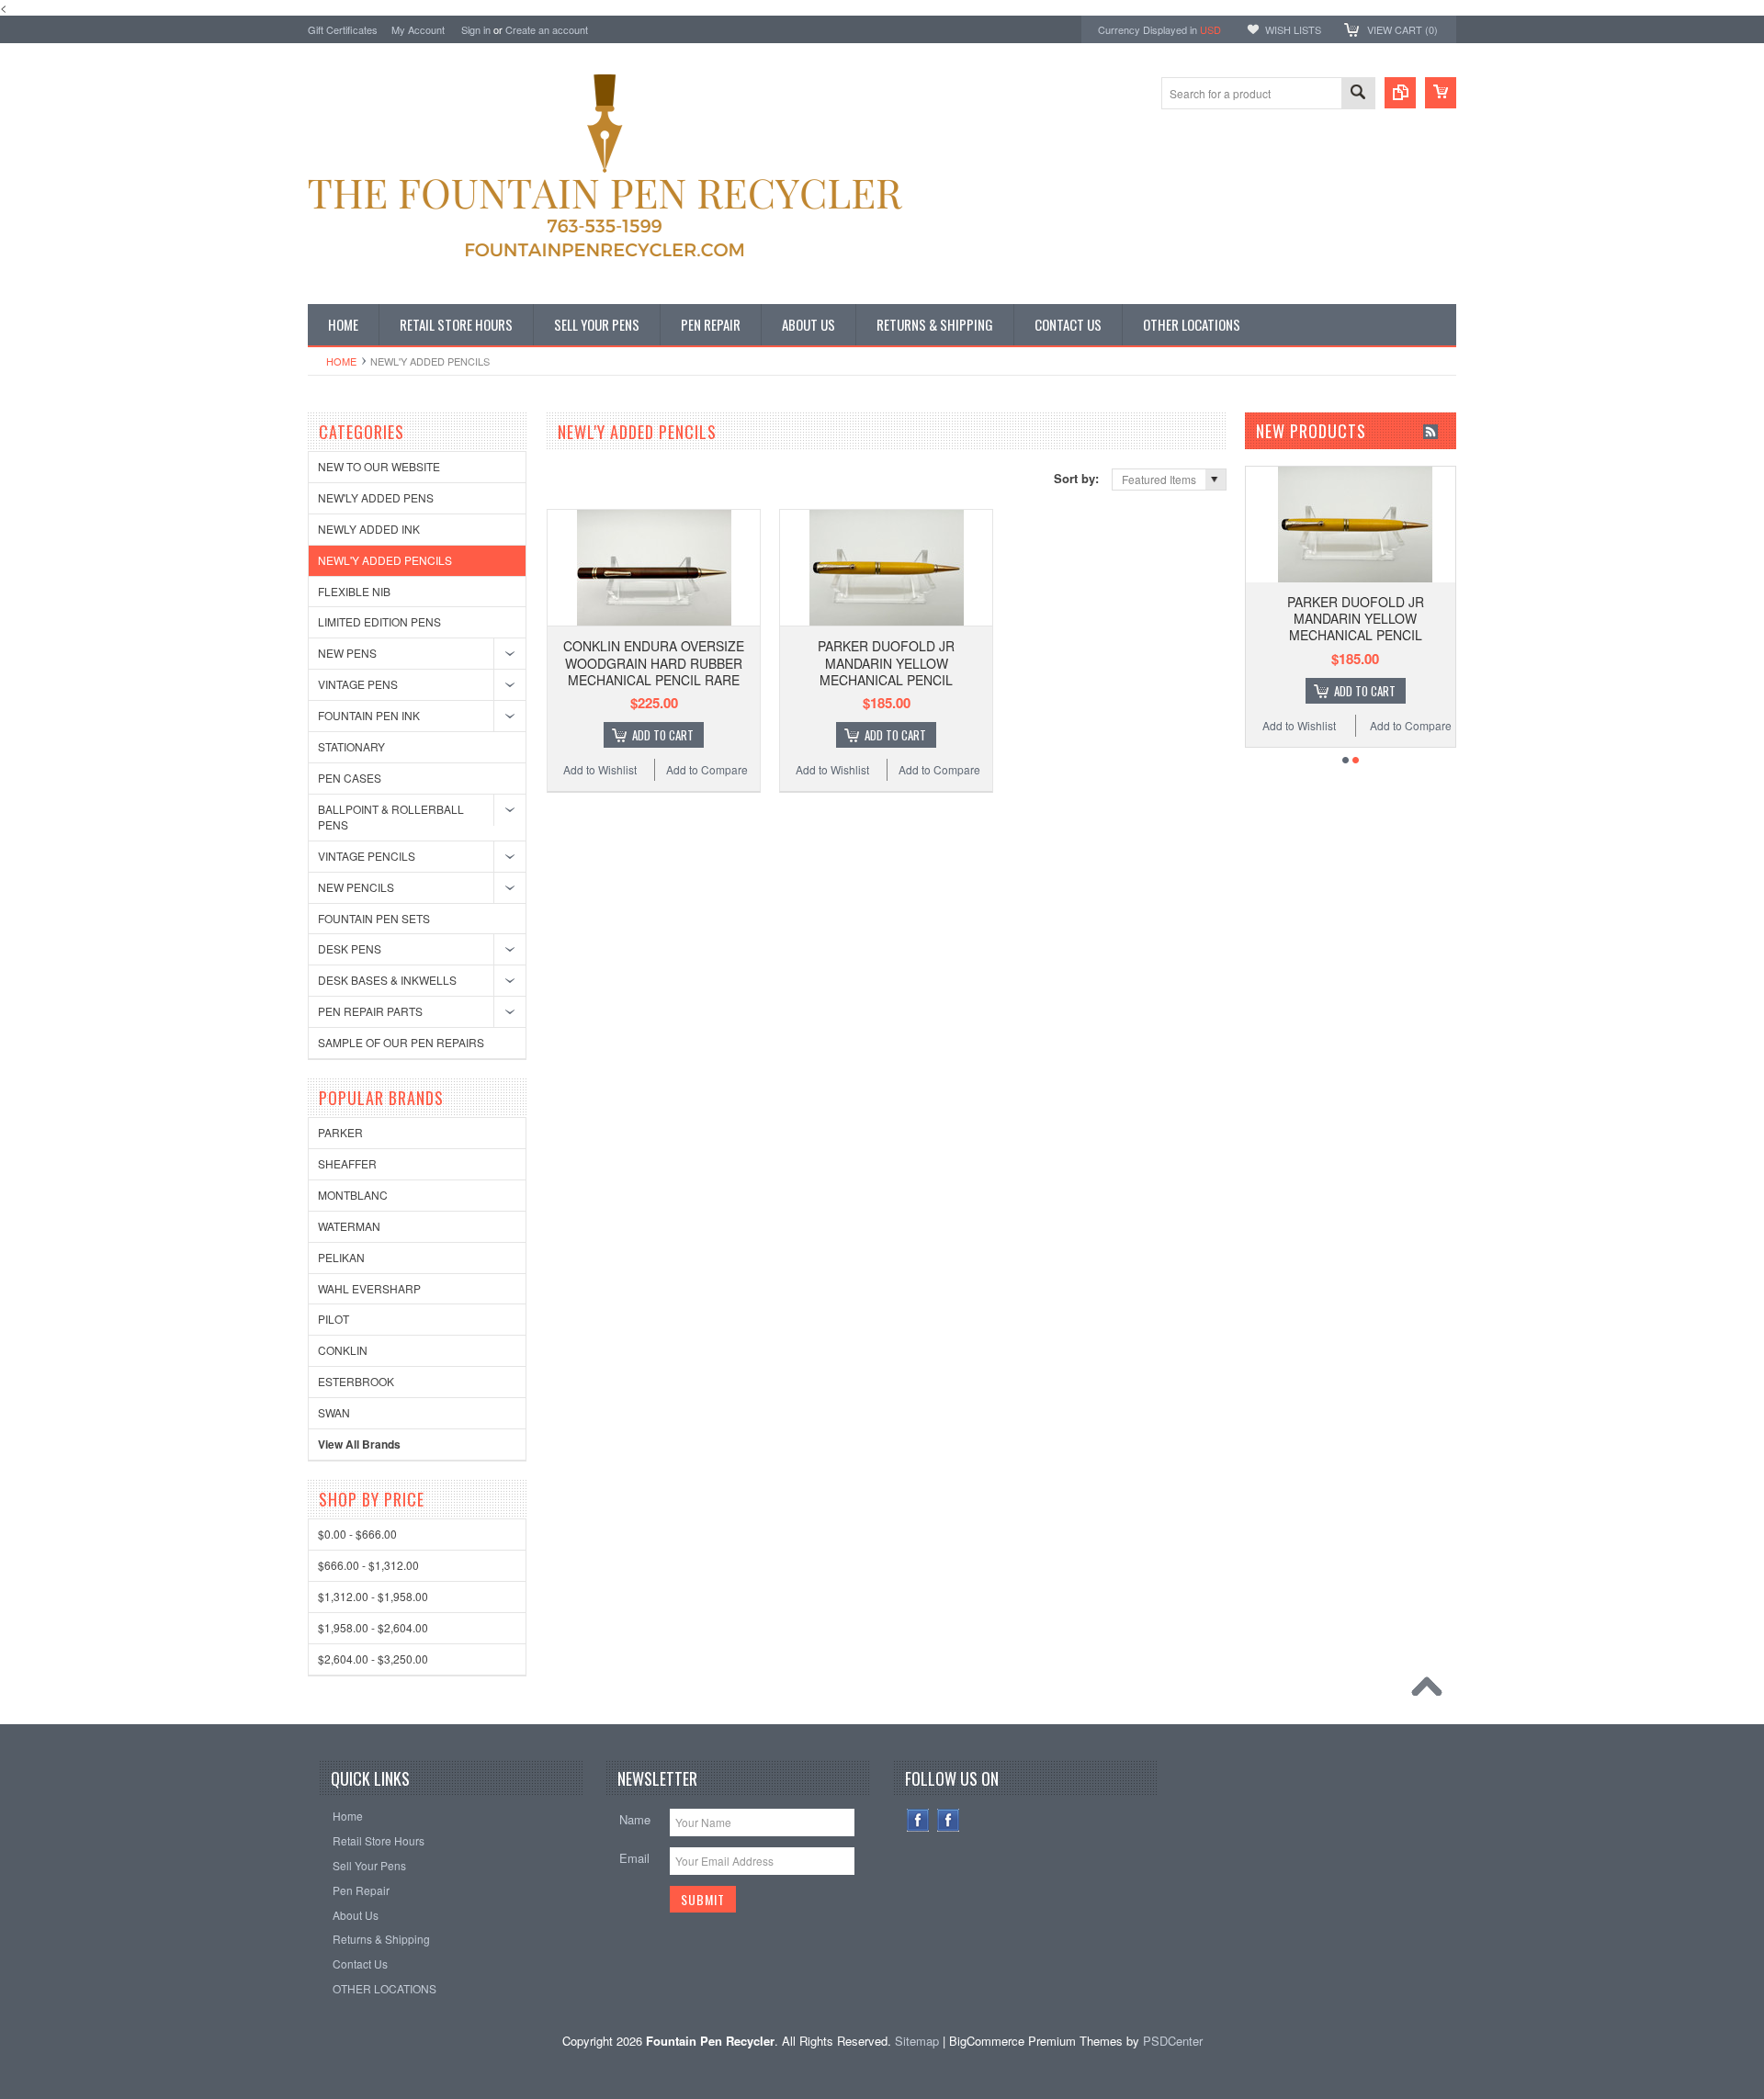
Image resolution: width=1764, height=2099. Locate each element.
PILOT (334, 1319)
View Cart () (1402, 29)
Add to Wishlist (600, 769)
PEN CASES (350, 778)
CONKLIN (343, 1350)
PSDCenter (1173, 2041)
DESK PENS (350, 948)
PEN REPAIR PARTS (370, 1011)
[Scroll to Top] (1431, 1691)
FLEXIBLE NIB (354, 591)
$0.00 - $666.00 (357, 1534)
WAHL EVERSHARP (369, 1288)
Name (635, 1819)
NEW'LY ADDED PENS (376, 497)
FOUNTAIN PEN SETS (374, 918)
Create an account (547, 29)
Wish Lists (1293, 29)
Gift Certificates (343, 29)
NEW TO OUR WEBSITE (379, 466)
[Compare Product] (1400, 93)
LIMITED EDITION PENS (379, 621)
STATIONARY (351, 746)
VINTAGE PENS (358, 684)
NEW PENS (347, 653)
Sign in (476, 29)
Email (634, 1858)
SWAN (334, 1412)
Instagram (949, 1820)
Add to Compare (707, 769)
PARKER (340, 1132)
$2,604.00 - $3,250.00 (373, 1659)
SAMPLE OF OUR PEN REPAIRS (401, 1042)
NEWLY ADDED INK (369, 529)
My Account (418, 29)
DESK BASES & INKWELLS (387, 980)
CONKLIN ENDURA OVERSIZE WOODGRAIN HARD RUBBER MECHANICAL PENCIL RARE (654, 662)
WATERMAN (349, 1226)
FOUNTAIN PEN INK (369, 715)
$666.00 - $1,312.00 (368, 1565)
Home (341, 361)
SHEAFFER (347, 1163)
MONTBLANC (353, 1195)
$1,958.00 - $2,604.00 (373, 1627)
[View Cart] (1441, 93)
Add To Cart (663, 735)
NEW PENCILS (356, 887)
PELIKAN (341, 1257)
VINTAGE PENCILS (367, 856)
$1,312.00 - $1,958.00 (373, 1596)
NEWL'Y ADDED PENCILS (385, 560)
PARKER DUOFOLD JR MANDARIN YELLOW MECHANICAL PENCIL (886, 662)
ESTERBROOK (356, 1381)
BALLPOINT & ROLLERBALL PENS (391, 817)
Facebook (918, 1820)
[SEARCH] (1358, 94)
